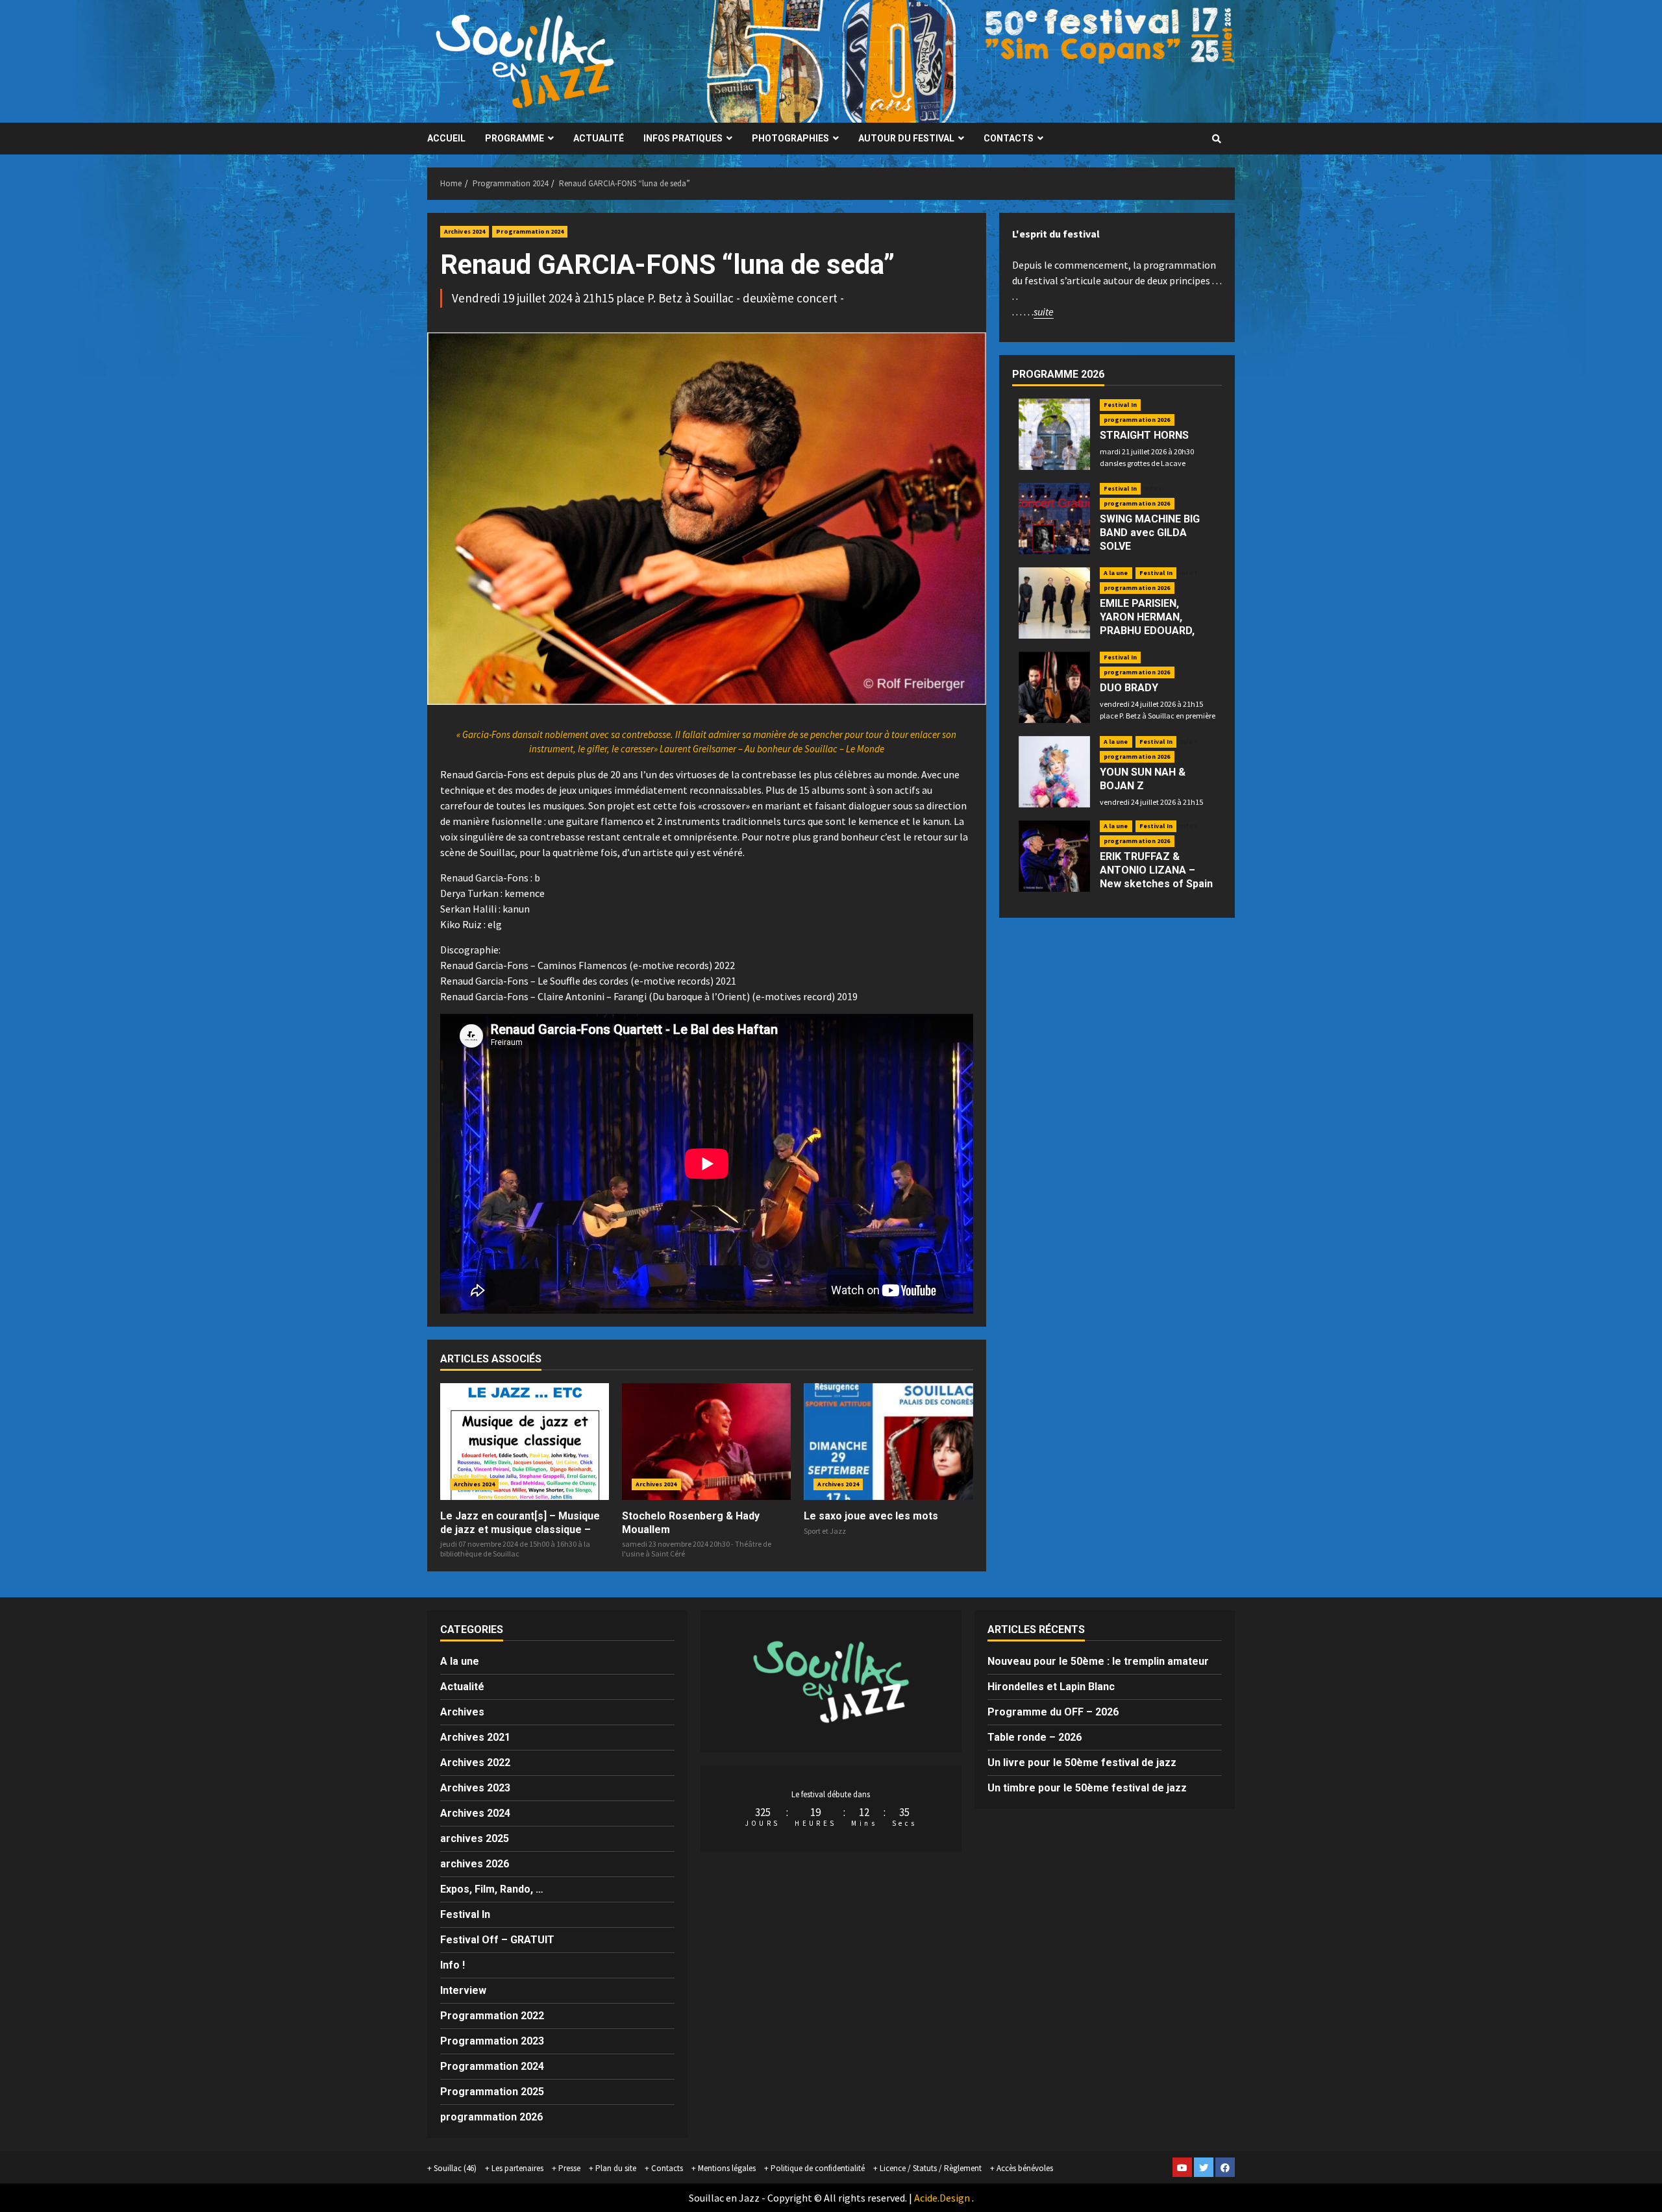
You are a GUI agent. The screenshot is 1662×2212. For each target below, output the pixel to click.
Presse (569, 2168)
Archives (462, 1712)
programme (515, 138)
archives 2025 (475, 1838)
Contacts (1009, 138)
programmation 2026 (1137, 420)
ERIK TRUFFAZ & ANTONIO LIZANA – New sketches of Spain (1156, 870)
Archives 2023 (475, 1788)
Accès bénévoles (1025, 2168)
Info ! (1153, 489)
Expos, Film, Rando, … (492, 1889)
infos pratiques (683, 138)
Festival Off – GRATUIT (497, 1940)
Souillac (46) (455, 2168)
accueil (446, 138)
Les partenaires (517, 2168)
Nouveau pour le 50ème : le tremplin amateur (1098, 1661)
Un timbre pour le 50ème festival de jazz (1087, 1788)
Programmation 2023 (492, 2041)
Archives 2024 (465, 231)
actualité (599, 138)
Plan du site (616, 2168)
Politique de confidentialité (818, 2168)
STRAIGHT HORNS (1144, 435)
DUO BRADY (1129, 688)
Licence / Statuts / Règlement (931, 2168)
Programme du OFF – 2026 (1053, 1712)
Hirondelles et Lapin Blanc (1051, 1687)
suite (1044, 312)
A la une (1116, 573)
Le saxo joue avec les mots (871, 1516)
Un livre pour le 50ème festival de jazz (1082, 1763)
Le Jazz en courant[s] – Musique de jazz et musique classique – (520, 1523)
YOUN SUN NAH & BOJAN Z (1143, 779)
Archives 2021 (475, 1737)
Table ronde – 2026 (1035, 1737)
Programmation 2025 (492, 2092)
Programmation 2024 (530, 231)
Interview (463, 1990)
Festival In (1120, 405)
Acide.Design (942, 2198)
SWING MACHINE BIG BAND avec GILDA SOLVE (1150, 533)
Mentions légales (727, 2168)
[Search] (1217, 139)
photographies (790, 138)
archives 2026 (475, 1864)
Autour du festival (906, 138)
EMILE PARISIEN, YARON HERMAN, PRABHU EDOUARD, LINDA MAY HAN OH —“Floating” (1148, 630)
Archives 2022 (475, 1763)
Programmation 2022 (492, 2016)
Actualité (462, 1687)
